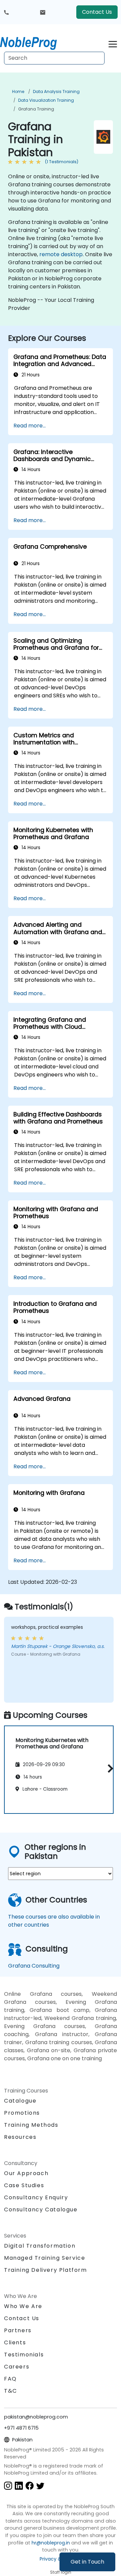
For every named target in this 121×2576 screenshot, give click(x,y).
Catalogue (20, 2101)
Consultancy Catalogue (41, 2210)
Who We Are (23, 2306)
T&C (11, 2391)
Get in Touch (87, 2562)
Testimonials (24, 2355)
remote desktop (61, 254)
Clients (15, 2342)
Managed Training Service (45, 2258)
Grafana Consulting (34, 1966)
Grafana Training (36, 109)
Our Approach (26, 2173)
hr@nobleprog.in (51, 2543)
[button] (109, 1768)
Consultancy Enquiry (36, 2198)
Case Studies (24, 2185)
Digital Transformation (40, 2246)
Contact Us (97, 12)
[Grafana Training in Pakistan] (35, 42)
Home (18, 91)
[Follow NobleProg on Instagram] (8, 2485)
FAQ (10, 2379)
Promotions (22, 2113)
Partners (18, 2330)
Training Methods (31, 2125)
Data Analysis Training (56, 91)
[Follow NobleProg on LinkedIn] (19, 2485)
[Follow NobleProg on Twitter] (40, 2485)
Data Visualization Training (46, 100)
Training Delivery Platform (46, 2270)
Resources (20, 2137)
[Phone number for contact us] (6, 12)
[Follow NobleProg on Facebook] (30, 2485)
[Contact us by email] (43, 12)
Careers (17, 2367)
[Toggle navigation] (113, 43)
